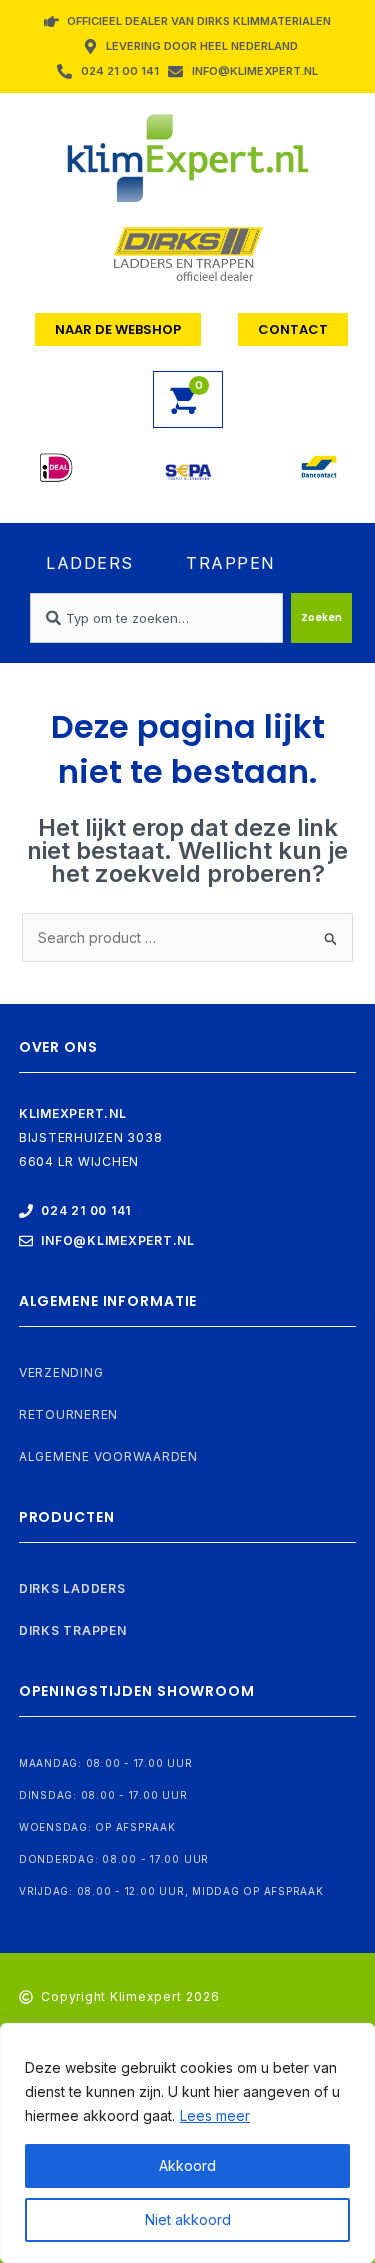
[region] (187, 2143)
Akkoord (187, 2165)
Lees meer (215, 2115)
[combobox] (156, 618)
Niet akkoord (188, 2219)
